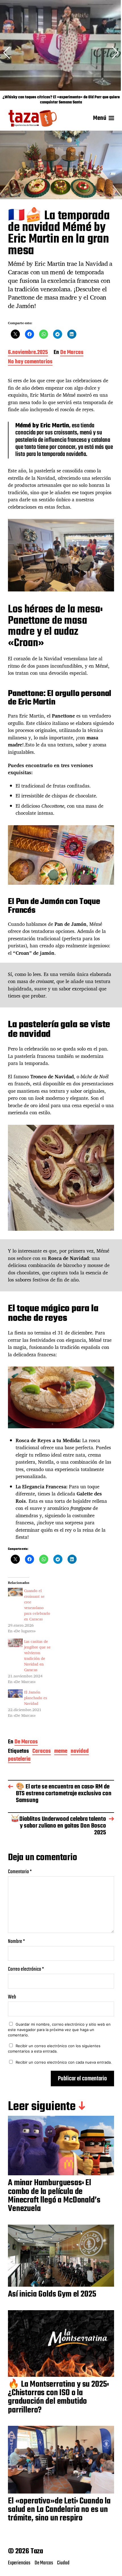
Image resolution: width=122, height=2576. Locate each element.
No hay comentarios (30, 362)
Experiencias (19, 2563)
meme (61, 1752)
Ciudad (63, 2563)
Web (12, 1997)
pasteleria (19, 1760)
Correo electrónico (26, 1969)
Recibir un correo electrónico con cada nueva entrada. (64, 2062)
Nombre (16, 1942)
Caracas (42, 1752)
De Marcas (72, 353)
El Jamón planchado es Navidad (36, 1698)
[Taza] (33, 118)
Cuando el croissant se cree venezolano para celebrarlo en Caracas (37, 1605)
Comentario (20, 1872)
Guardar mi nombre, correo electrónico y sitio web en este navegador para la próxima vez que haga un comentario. (59, 2029)
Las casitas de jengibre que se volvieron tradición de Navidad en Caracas (37, 1655)
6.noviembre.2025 (28, 353)
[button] (115, 53)
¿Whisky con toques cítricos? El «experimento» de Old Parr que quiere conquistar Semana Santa (61, 100)
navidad (80, 1752)
